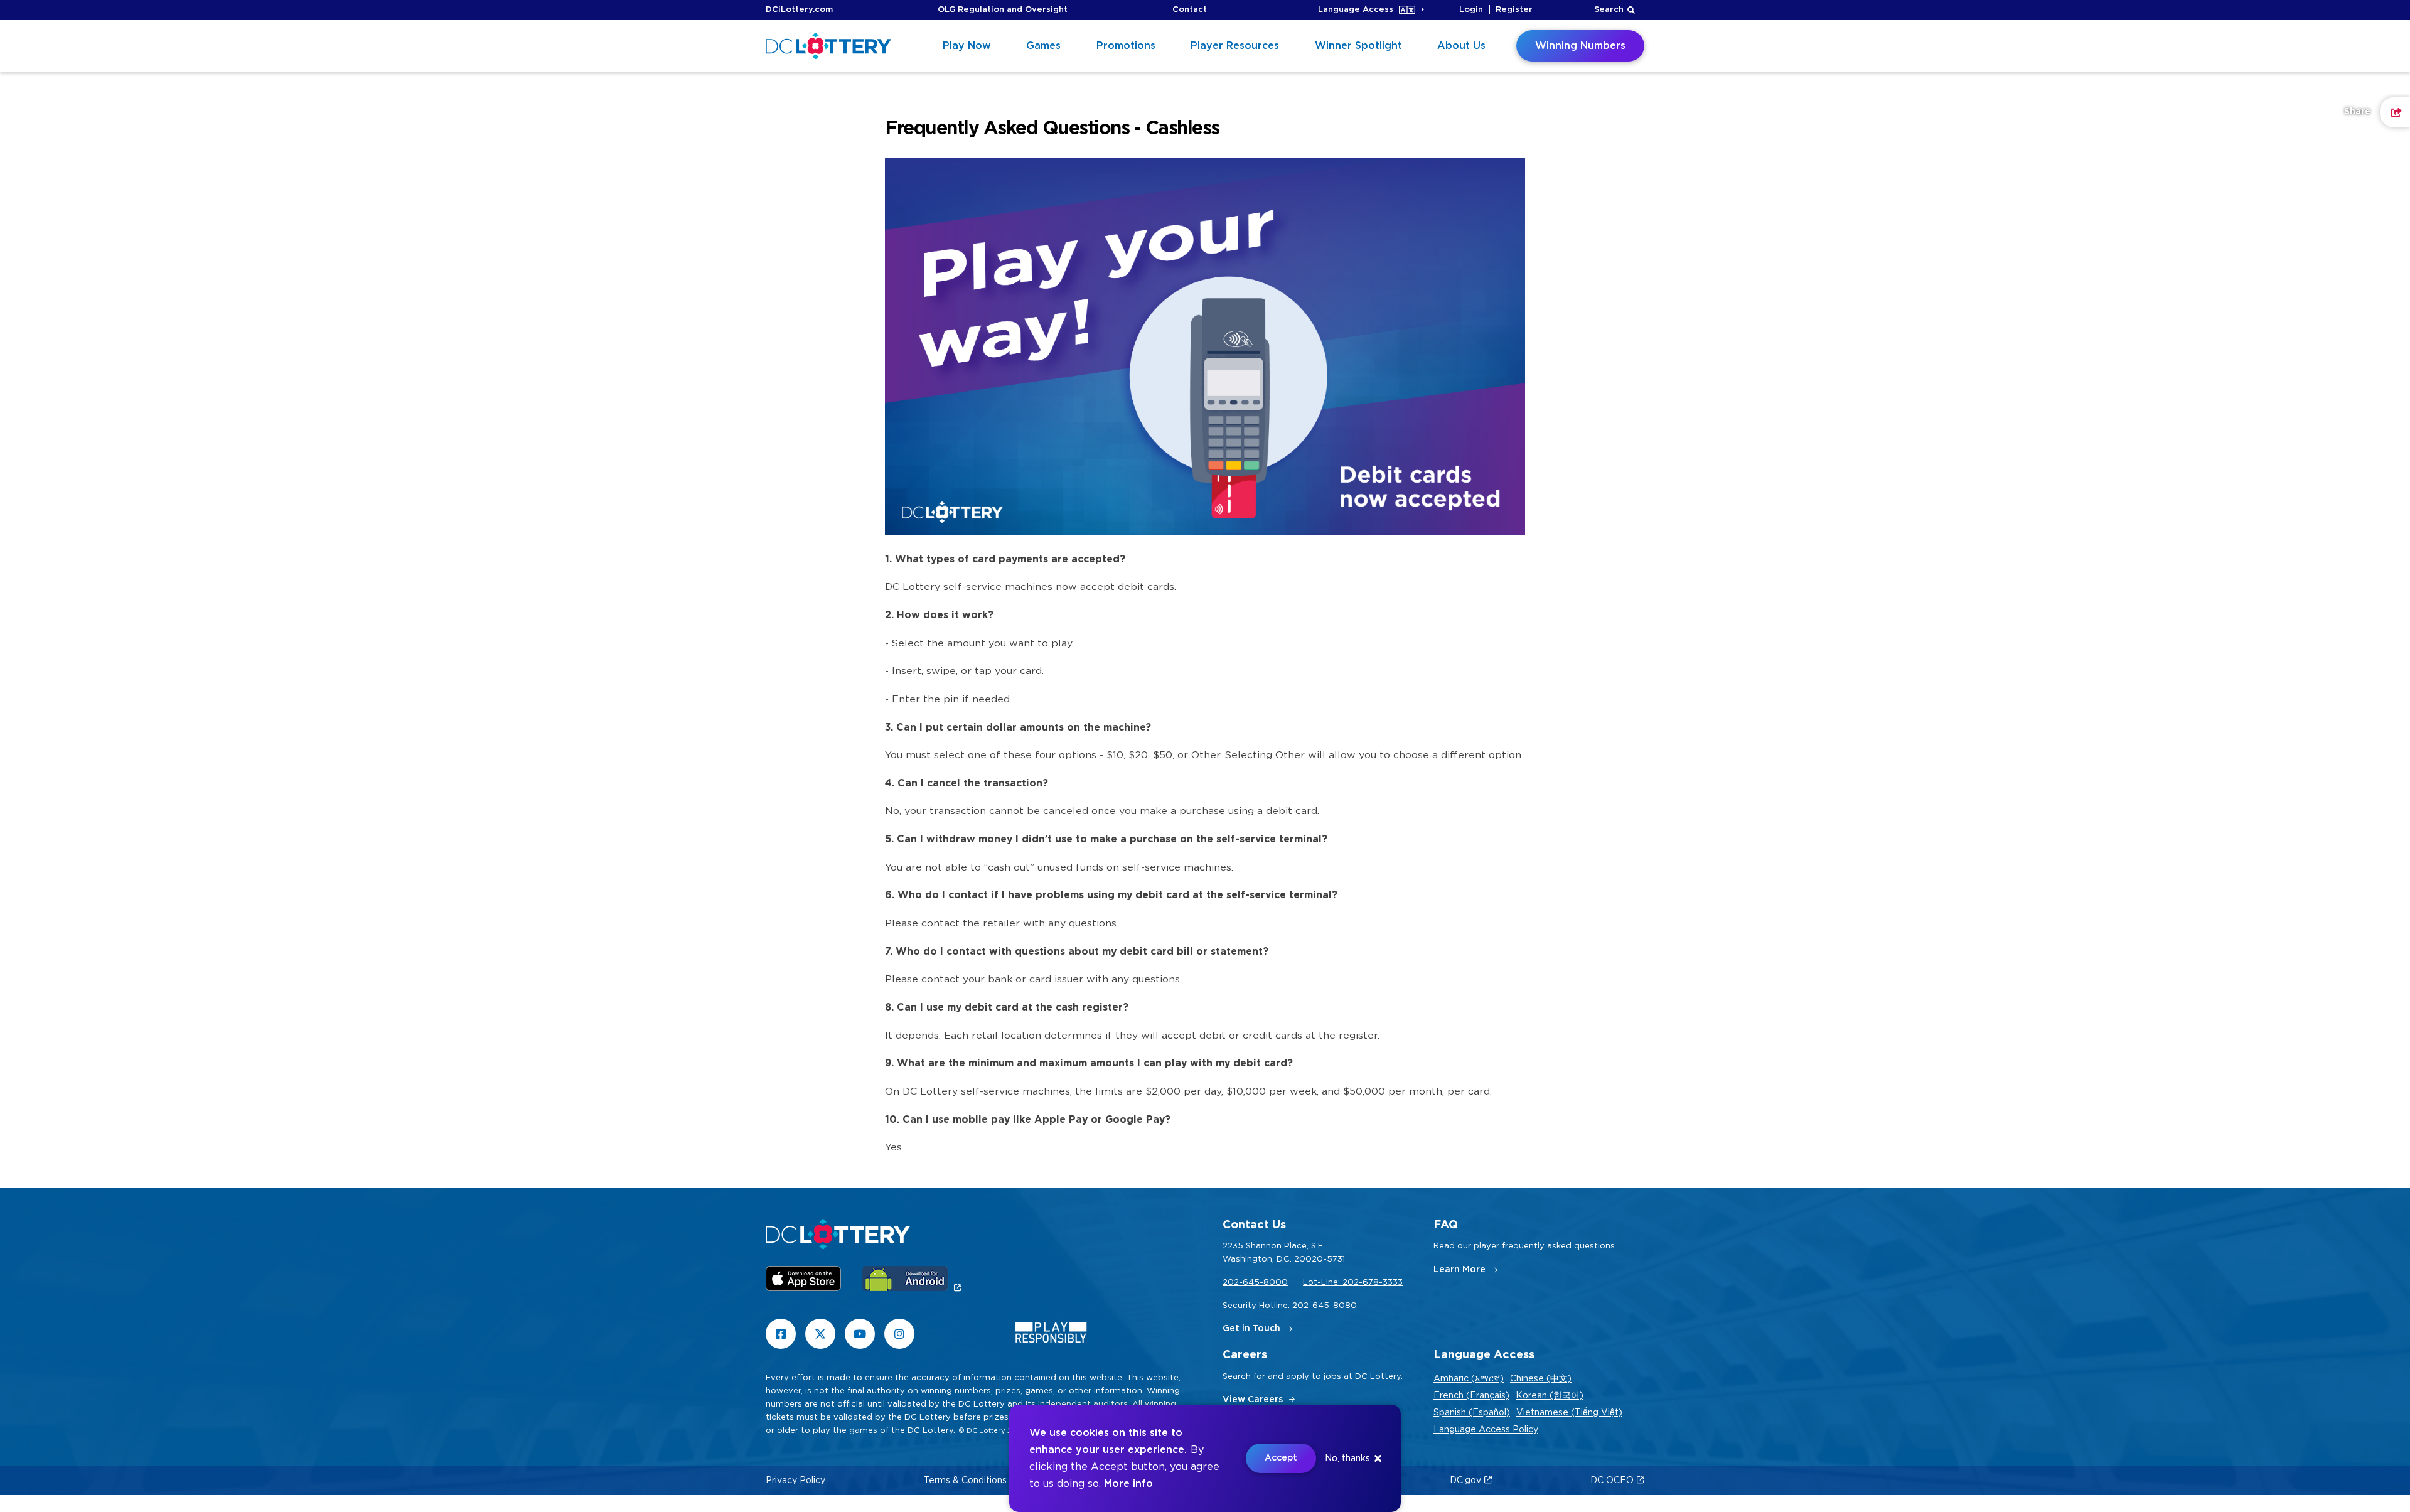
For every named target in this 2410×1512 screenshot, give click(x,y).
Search (1609, 10)
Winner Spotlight (1358, 46)
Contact (1190, 10)
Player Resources (1235, 46)
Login (1471, 10)
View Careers (1253, 1400)
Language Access (1356, 10)
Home (777, 136)
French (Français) (1471, 1396)
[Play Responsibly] (1051, 1335)
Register (1514, 10)
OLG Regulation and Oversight (1003, 10)
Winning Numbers (1580, 46)
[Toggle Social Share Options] (2395, 112)
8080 (1345, 1306)
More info (1128, 1484)
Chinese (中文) (1541, 1379)
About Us (1461, 46)
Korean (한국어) (1550, 1396)
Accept (1281, 1458)
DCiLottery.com (799, 10)
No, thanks (1347, 1459)
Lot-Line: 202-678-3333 (1353, 1283)
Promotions (1126, 46)
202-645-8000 (1255, 1283)
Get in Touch (1251, 1329)
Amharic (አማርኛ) (1469, 1379)
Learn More (1459, 1270)
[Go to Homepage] (828, 46)
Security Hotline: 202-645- (1278, 1306)
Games (1043, 46)
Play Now (967, 46)
